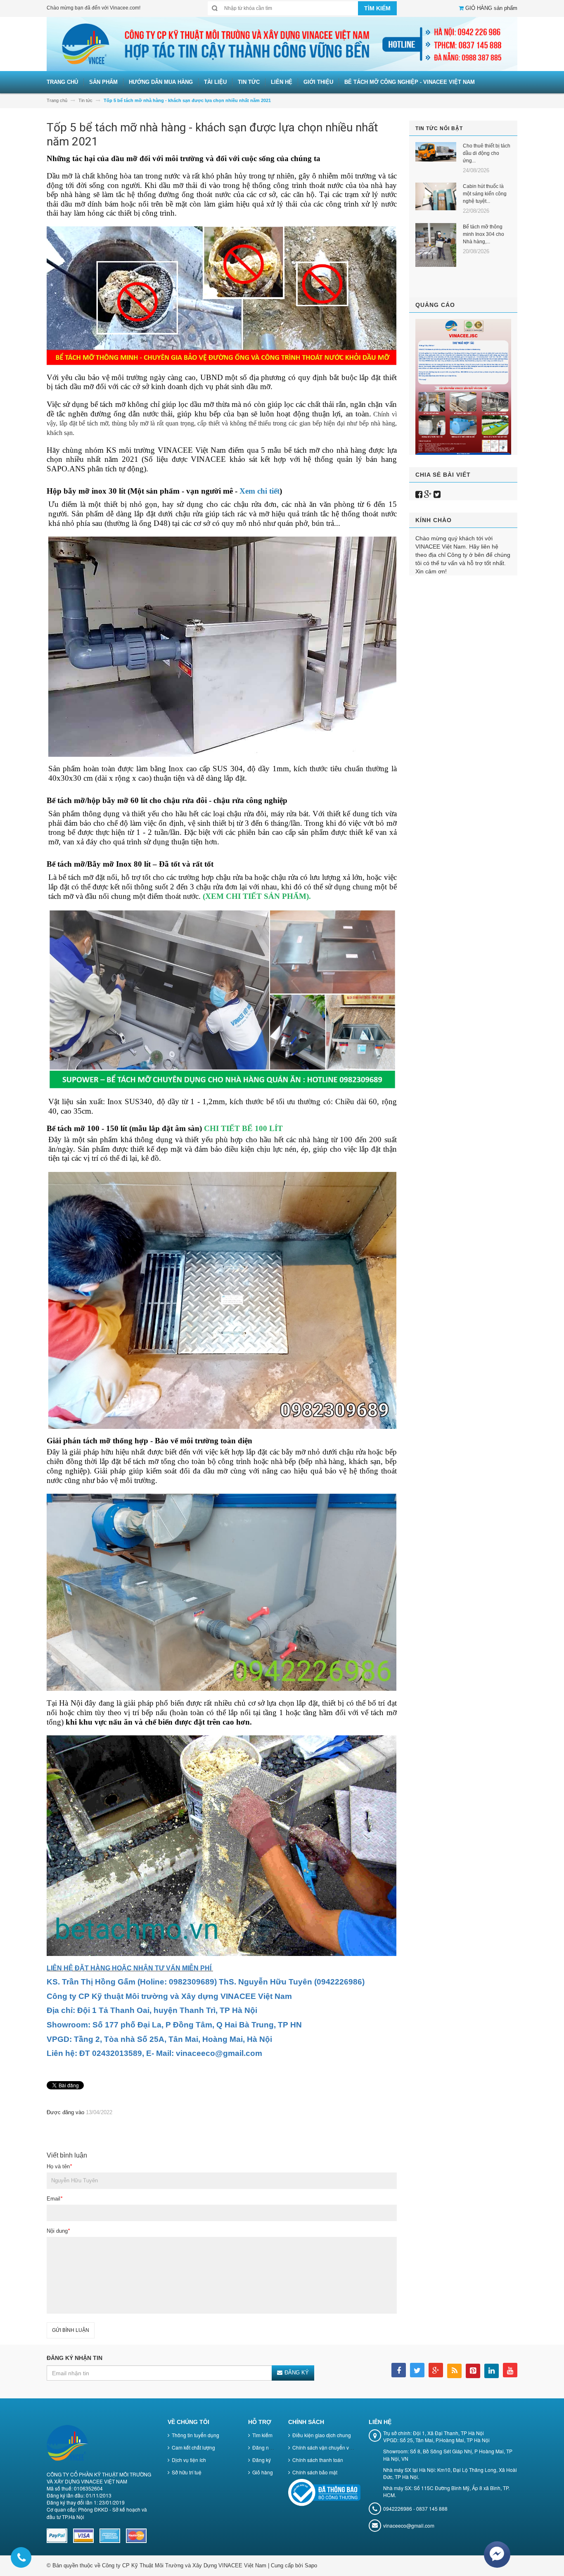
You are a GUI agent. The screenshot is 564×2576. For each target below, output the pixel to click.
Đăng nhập (265, 2447)
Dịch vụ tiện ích (189, 2460)
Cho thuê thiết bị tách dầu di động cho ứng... (487, 153)
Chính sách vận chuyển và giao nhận (334, 2447)
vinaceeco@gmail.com (409, 2525)
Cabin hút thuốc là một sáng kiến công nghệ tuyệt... (485, 194)
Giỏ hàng (263, 2472)
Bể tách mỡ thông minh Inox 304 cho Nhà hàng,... (483, 234)
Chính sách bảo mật (315, 2472)
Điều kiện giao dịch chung (322, 2435)
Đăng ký (262, 2460)
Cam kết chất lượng (193, 2447)
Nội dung (58, 2231)
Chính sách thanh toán (318, 2460)
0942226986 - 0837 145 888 (415, 2508)
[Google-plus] (428, 494)
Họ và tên (59, 2166)
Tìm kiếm (262, 2435)
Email (55, 2199)
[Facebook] (419, 494)
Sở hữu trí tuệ (187, 2472)
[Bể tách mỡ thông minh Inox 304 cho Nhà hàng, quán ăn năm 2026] (436, 245)
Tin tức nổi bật (439, 128)
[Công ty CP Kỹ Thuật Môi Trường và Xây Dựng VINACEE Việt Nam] (282, 44)
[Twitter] (437, 494)
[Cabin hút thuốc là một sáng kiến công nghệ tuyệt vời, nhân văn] (436, 196)
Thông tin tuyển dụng (196, 2435)
